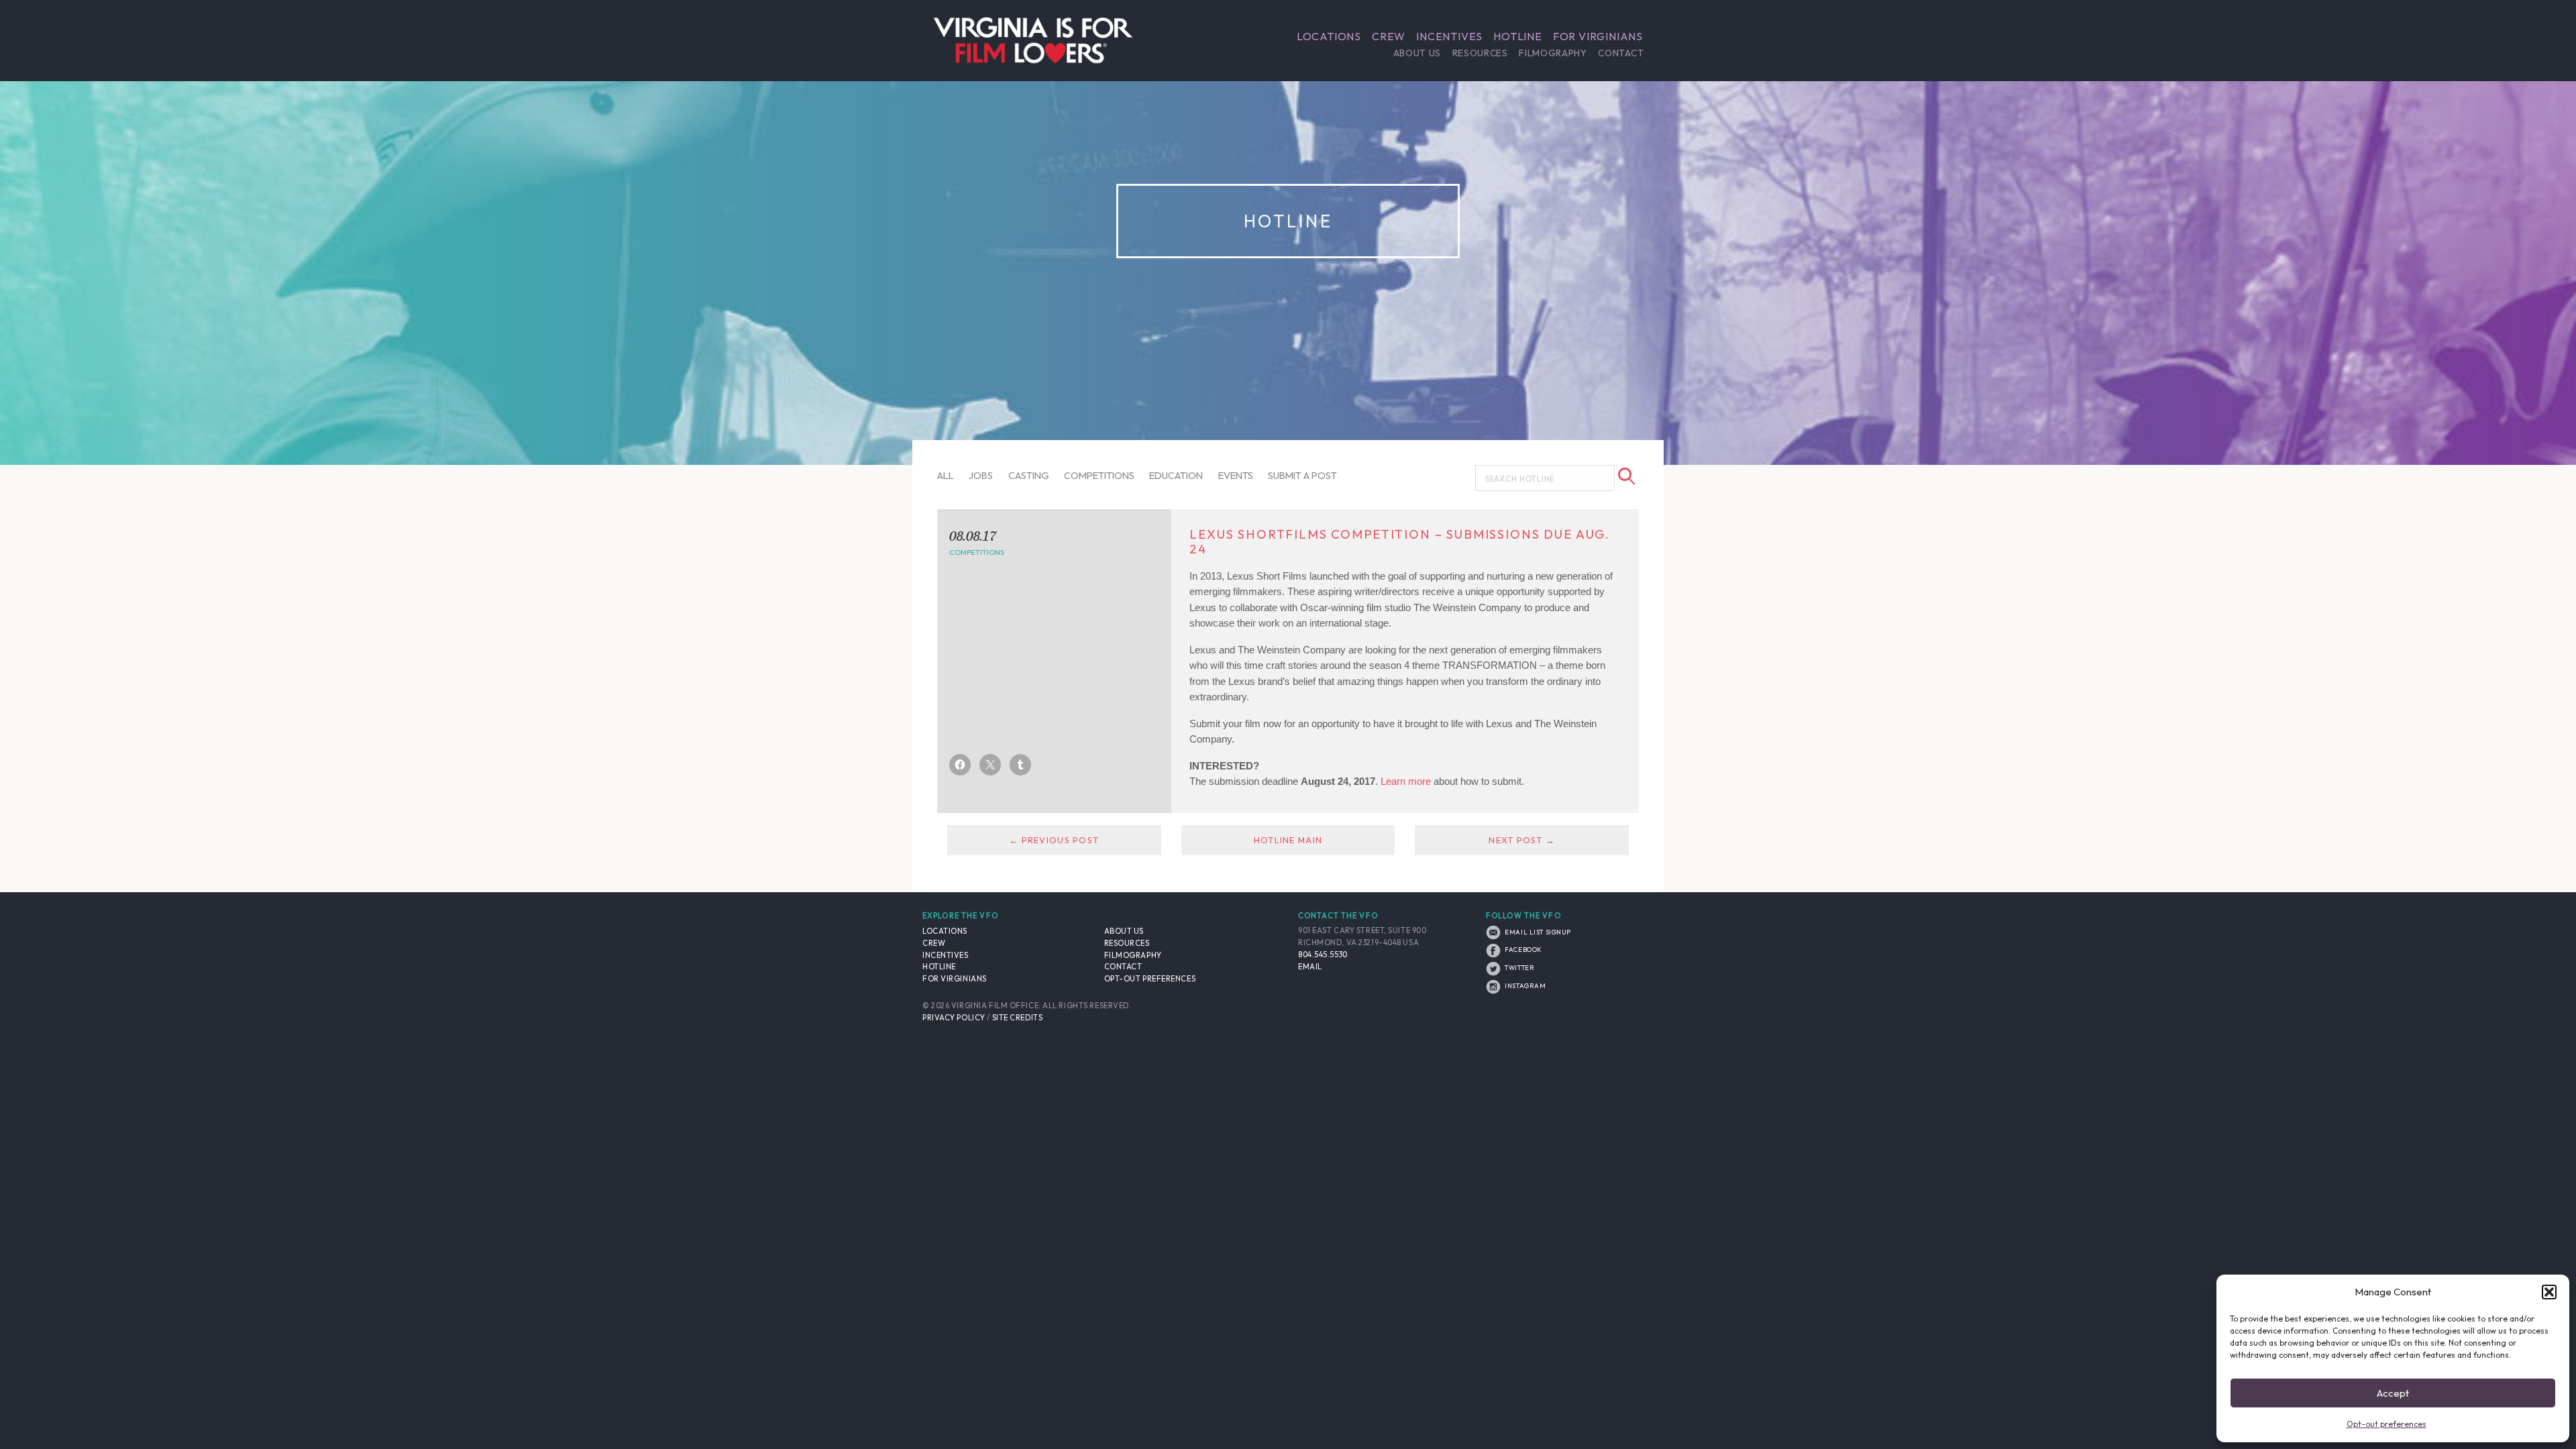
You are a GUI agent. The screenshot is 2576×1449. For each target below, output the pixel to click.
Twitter (1519, 967)
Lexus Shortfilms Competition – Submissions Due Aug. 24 (1400, 542)
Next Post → (1522, 840)
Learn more (1406, 781)
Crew (1389, 36)
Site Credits (1018, 1018)
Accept (2393, 1393)
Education (1176, 475)
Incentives (1449, 36)
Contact (1621, 53)
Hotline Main (1288, 840)
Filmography (1553, 53)
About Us (1417, 53)
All (946, 475)
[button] (2549, 1292)
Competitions (1099, 475)
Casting (1029, 475)
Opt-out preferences (2386, 1424)
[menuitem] (1329, 36)
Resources (1480, 53)
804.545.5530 (1323, 955)
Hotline (1518, 36)
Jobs (981, 475)
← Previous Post (1054, 840)
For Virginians (1598, 36)
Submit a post (1302, 475)
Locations (1329, 36)
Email (1310, 967)
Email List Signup (1537, 932)
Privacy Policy (954, 1018)
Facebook (1523, 949)
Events (1236, 475)
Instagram (1524, 985)
